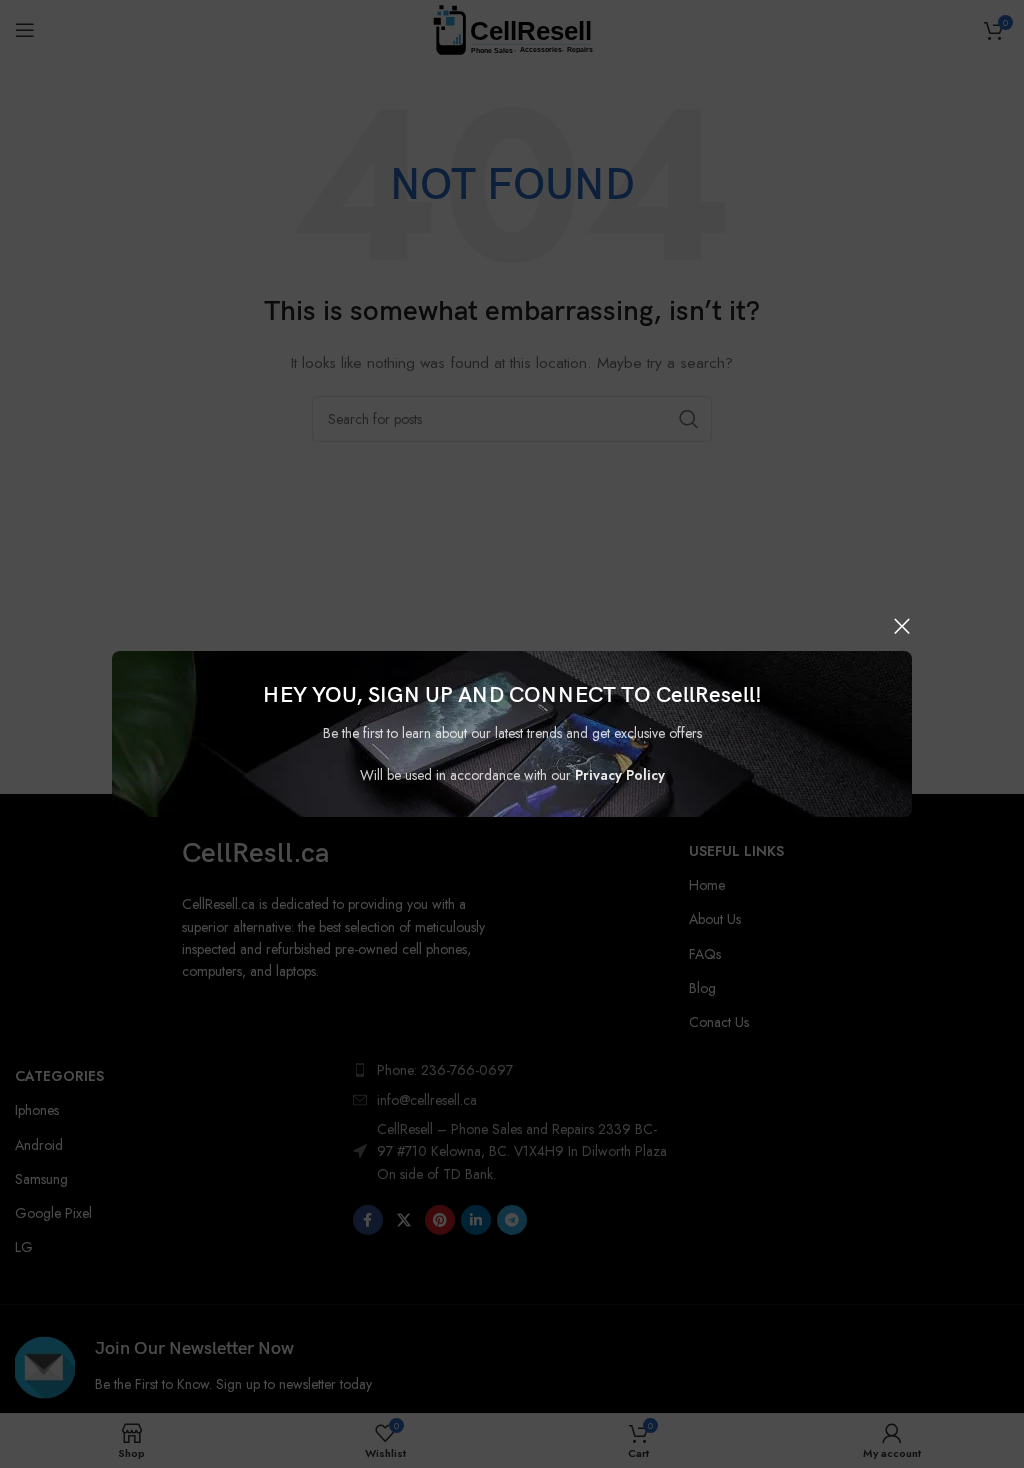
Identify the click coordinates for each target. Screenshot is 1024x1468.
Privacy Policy (620, 775)
